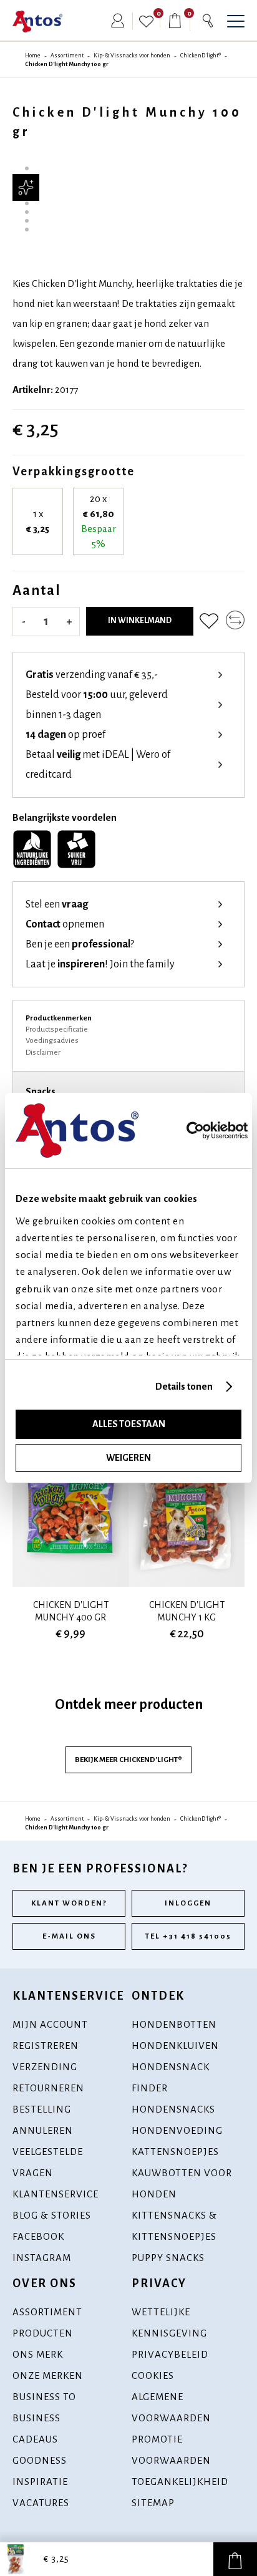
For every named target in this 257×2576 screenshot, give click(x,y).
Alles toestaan (129, 1424)
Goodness (40, 2460)
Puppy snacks (168, 2258)
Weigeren (128, 1458)
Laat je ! (100, 964)
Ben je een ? (80, 944)
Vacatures (41, 2503)
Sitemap (153, 2503)
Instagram (42, 2258)
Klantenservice (56, 2194)
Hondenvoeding (177, 2130)
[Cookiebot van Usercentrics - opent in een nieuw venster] (211, 1131)
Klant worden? (69, 1903)
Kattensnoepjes (175, 2152)
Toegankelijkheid (180, 2482)
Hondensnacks (173, 2109)
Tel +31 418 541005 (188, 1936)
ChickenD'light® (201, 56)
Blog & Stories (52, 2215)
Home (33, 56)
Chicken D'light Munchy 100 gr (67, 64)
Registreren (46, 2046)
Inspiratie (40, 2482)
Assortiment (67, 56)
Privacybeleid (170, 2354)
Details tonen (184, 1386)
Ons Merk (38, 2354)
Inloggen (188, 1903)
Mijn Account (50, 2024)
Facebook (38, 2236)
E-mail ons (69, 1936)
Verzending (45, 2067)
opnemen (65, 924)
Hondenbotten (174, 2024)
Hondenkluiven (175, 2046)
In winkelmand (140, 621)
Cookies (153, 2375)
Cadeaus (35, 2439)
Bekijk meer (128, 1760)
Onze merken (48, 2375)
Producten (43, 2333)
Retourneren (48, 2088)
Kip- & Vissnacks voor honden (132, 56)
